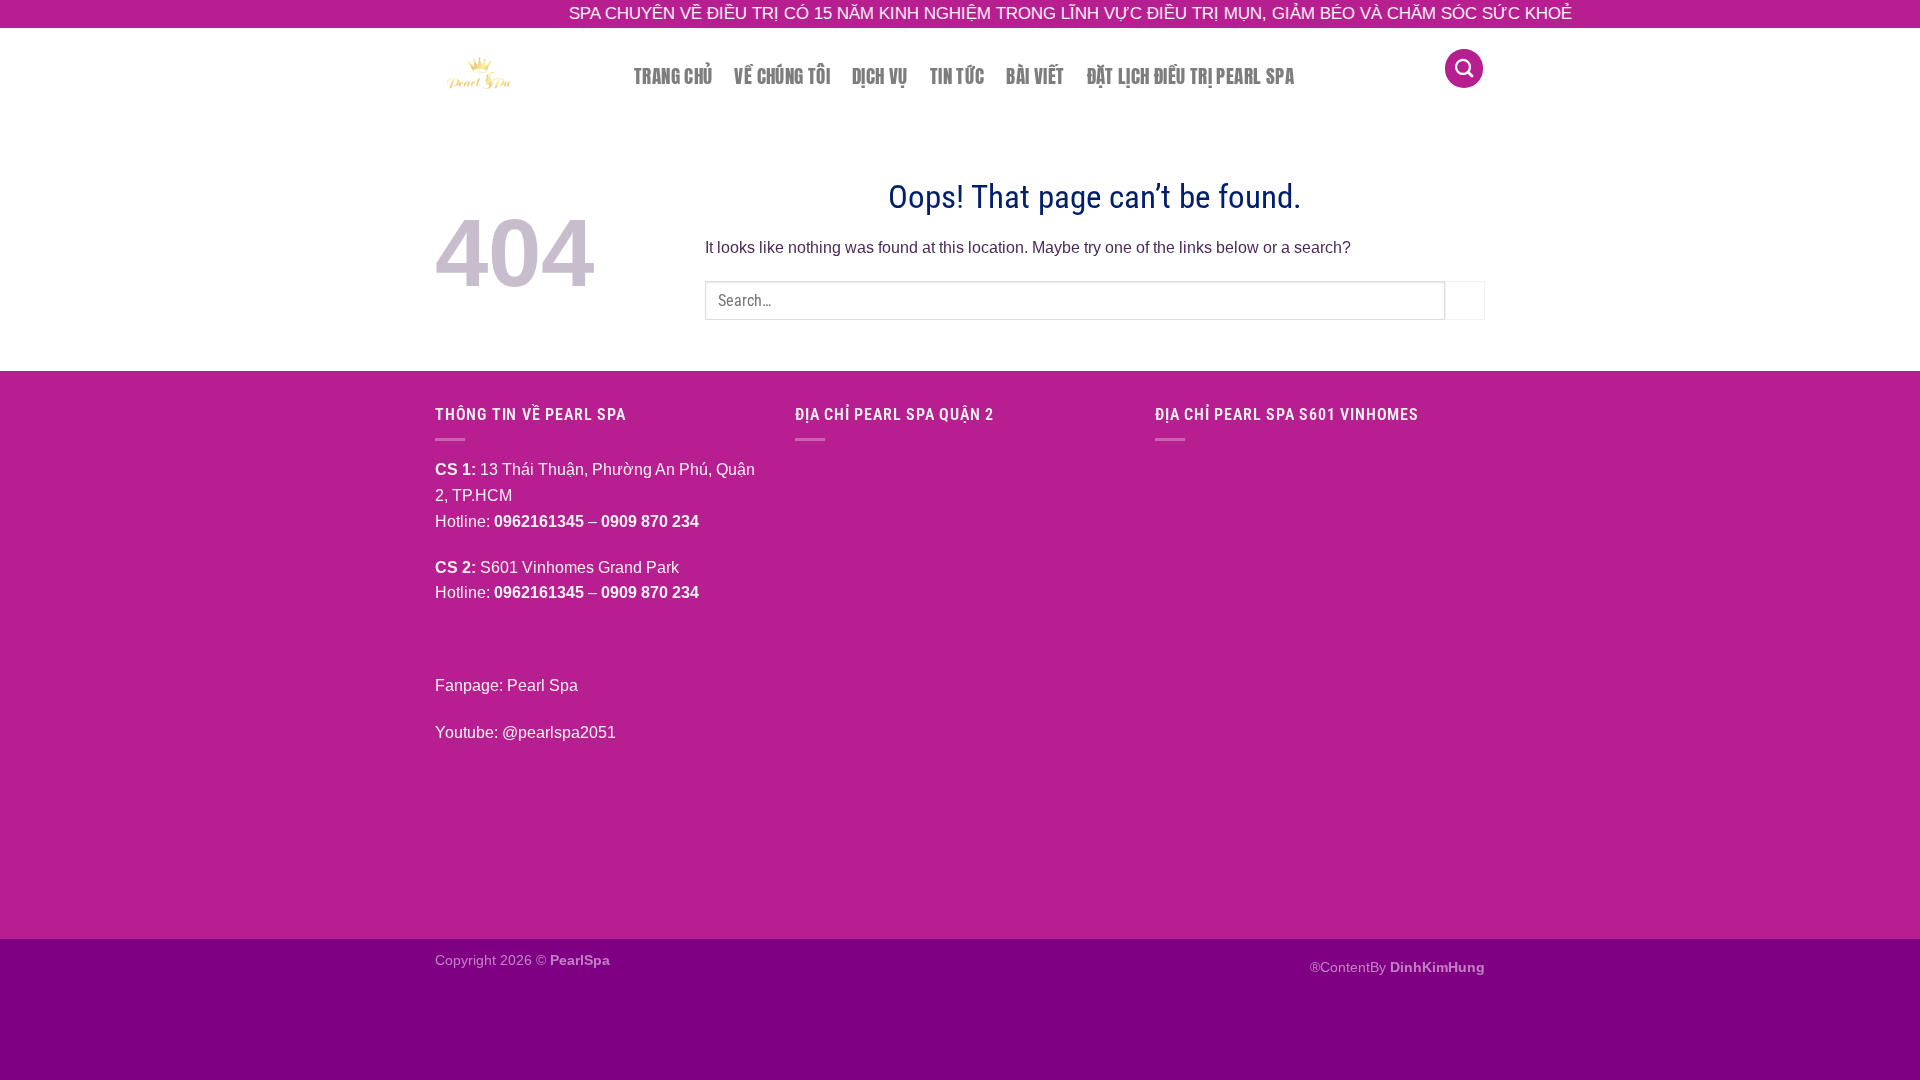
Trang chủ (673, 75)
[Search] (1464, 68)
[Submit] (1465, 300)
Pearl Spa (540, 685)
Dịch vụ (880, 75)
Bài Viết (1035, 75)
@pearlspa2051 (559, 732)
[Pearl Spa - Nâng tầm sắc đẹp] (519, 72)
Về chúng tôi (782, 75)
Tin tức (957, 75)
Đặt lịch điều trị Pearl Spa (1190, 75)
